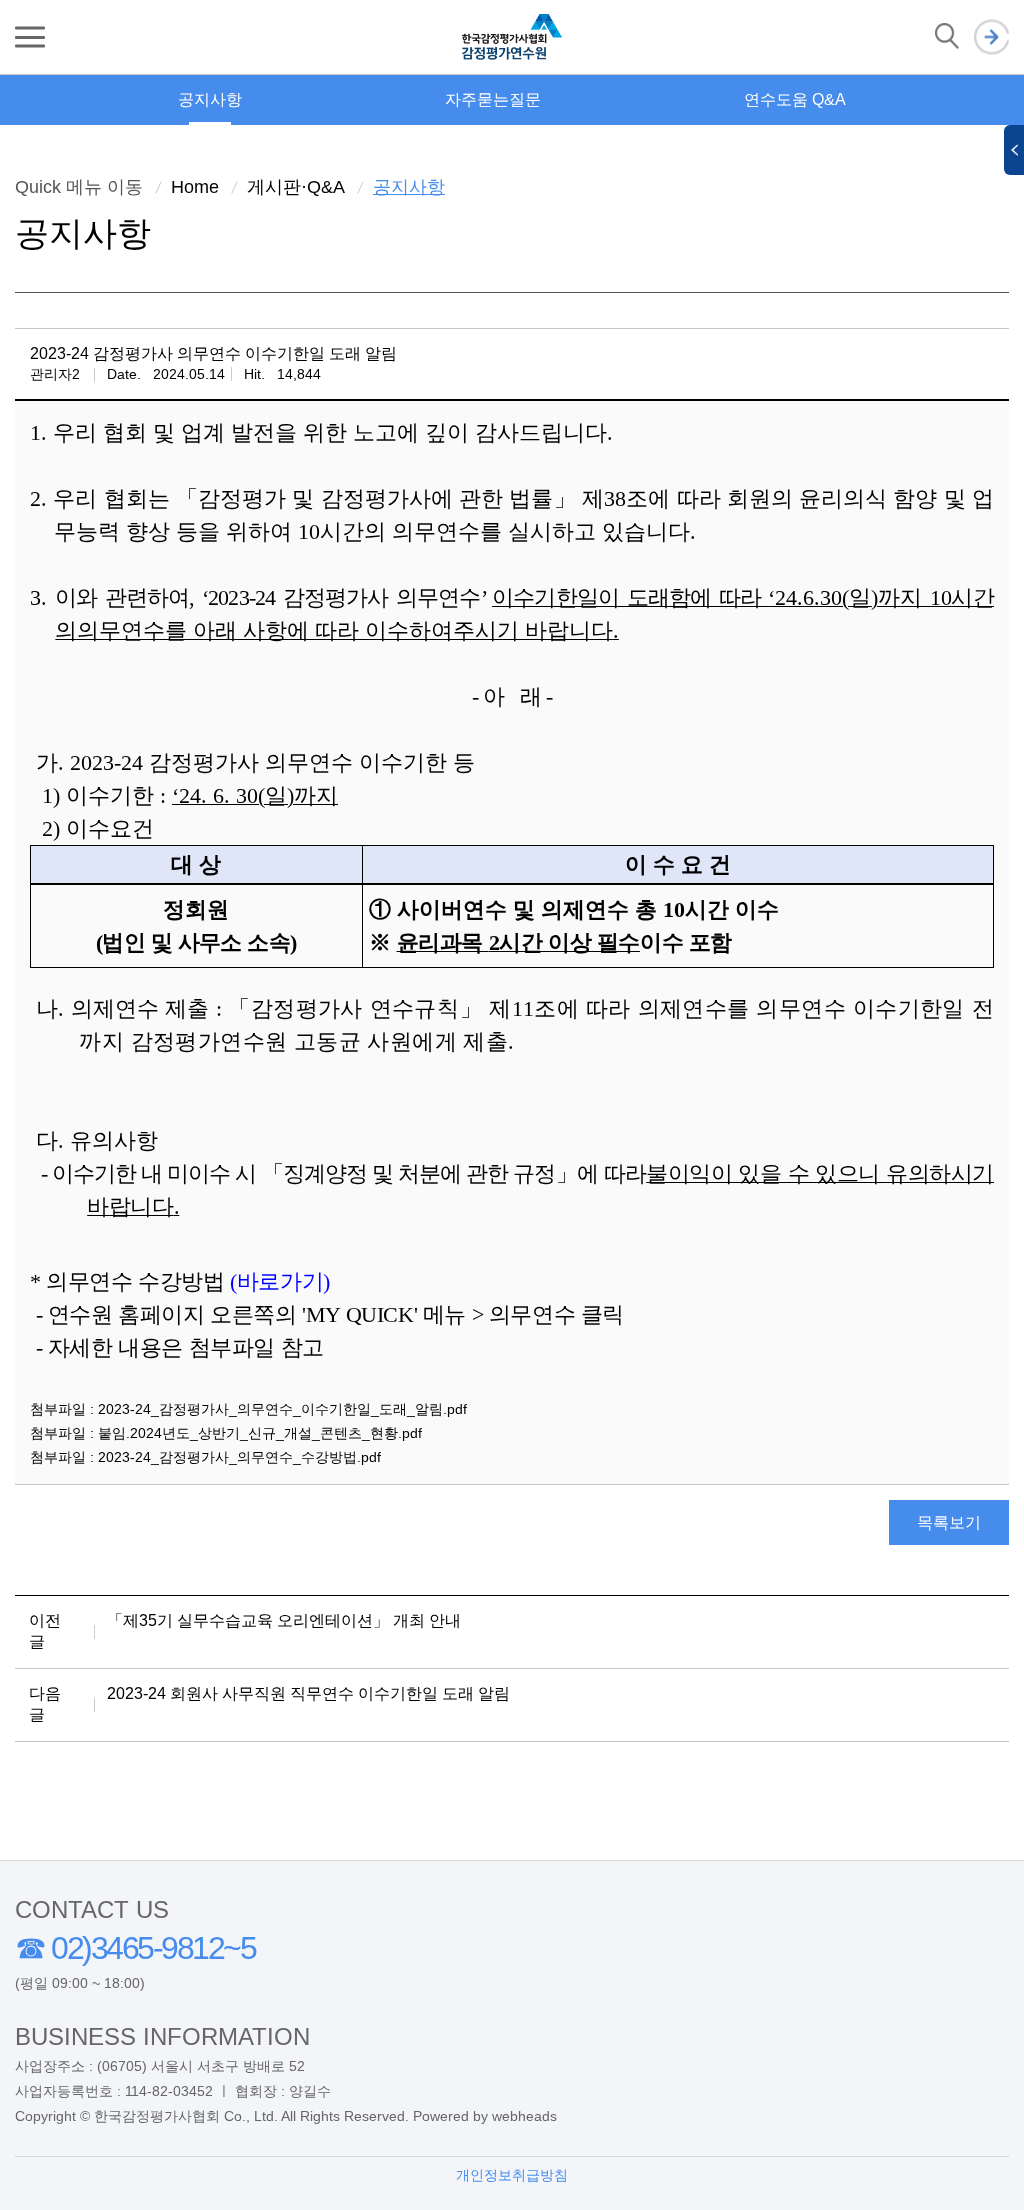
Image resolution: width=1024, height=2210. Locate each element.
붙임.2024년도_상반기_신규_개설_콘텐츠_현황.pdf (260, 1433)
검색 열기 (947, 37)
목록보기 (949, 1522)
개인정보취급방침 (512, 2175)
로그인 (991, 37)
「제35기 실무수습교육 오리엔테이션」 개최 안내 (284, 1620)
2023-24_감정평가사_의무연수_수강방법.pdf (239, 1457)
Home (195, 187)
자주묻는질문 (493, 99)
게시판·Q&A (296, 187)
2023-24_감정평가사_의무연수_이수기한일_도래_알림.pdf (282, 1409)
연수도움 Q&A (795, 99)
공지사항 (210, 99)
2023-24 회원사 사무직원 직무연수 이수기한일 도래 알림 (308, 1693)
